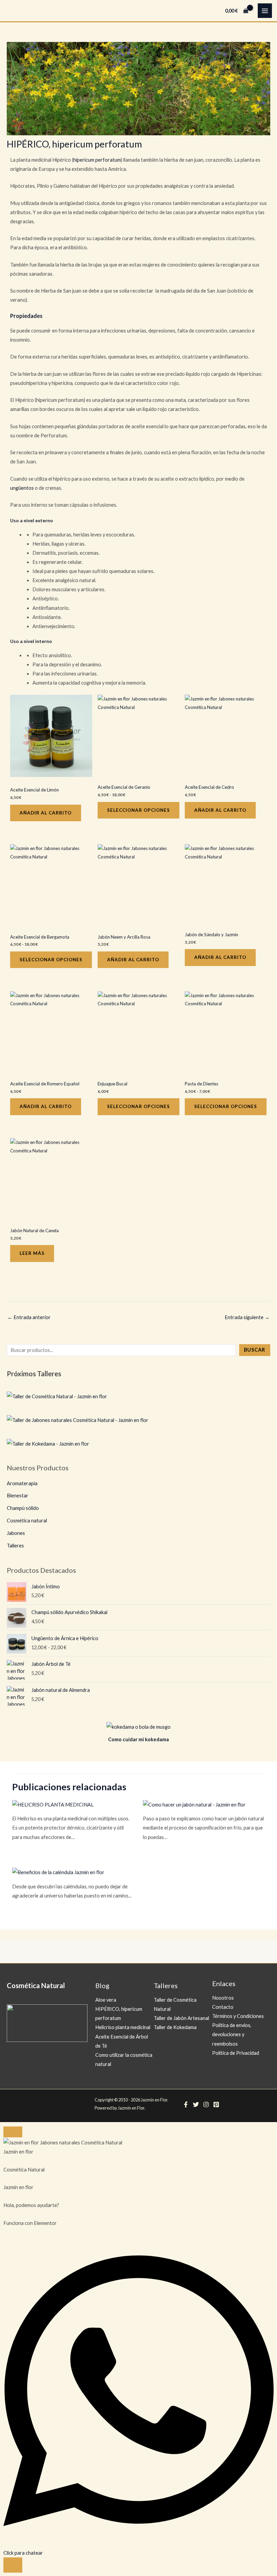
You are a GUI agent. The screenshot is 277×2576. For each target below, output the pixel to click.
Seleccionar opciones (138, 810)
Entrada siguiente (247, 1317)
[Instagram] (206, 2104)
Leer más (32, 1253)
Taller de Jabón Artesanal (181, 2018)
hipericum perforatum (97, 160)
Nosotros (223, 1998)
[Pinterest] (216, 2104)
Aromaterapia (22, 1483)
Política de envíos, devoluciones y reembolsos (232, 2034)
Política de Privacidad (236, 2053)
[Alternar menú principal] (265, 10)
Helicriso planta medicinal (123, 2027)
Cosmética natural (27, 1521)
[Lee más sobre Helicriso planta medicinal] (53, 1804)
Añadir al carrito (46, 813)
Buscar (255, 1350)
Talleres (15, 1546)
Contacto (223, 2007)
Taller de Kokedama (175, 2027)
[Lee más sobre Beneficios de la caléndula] (58, 1872)
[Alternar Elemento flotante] (13, 2565)
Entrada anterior (29, 1317)
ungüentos (22, 488)
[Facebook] (186, 2104)
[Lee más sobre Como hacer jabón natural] (194, 1804)
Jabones (16, 1533)
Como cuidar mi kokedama (138, 1739)
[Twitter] (196, 2104)
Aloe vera (106, 2000)
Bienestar (18, 1496)
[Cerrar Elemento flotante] (13, 2132)
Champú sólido (23, 1508)
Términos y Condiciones (238, 2016)
